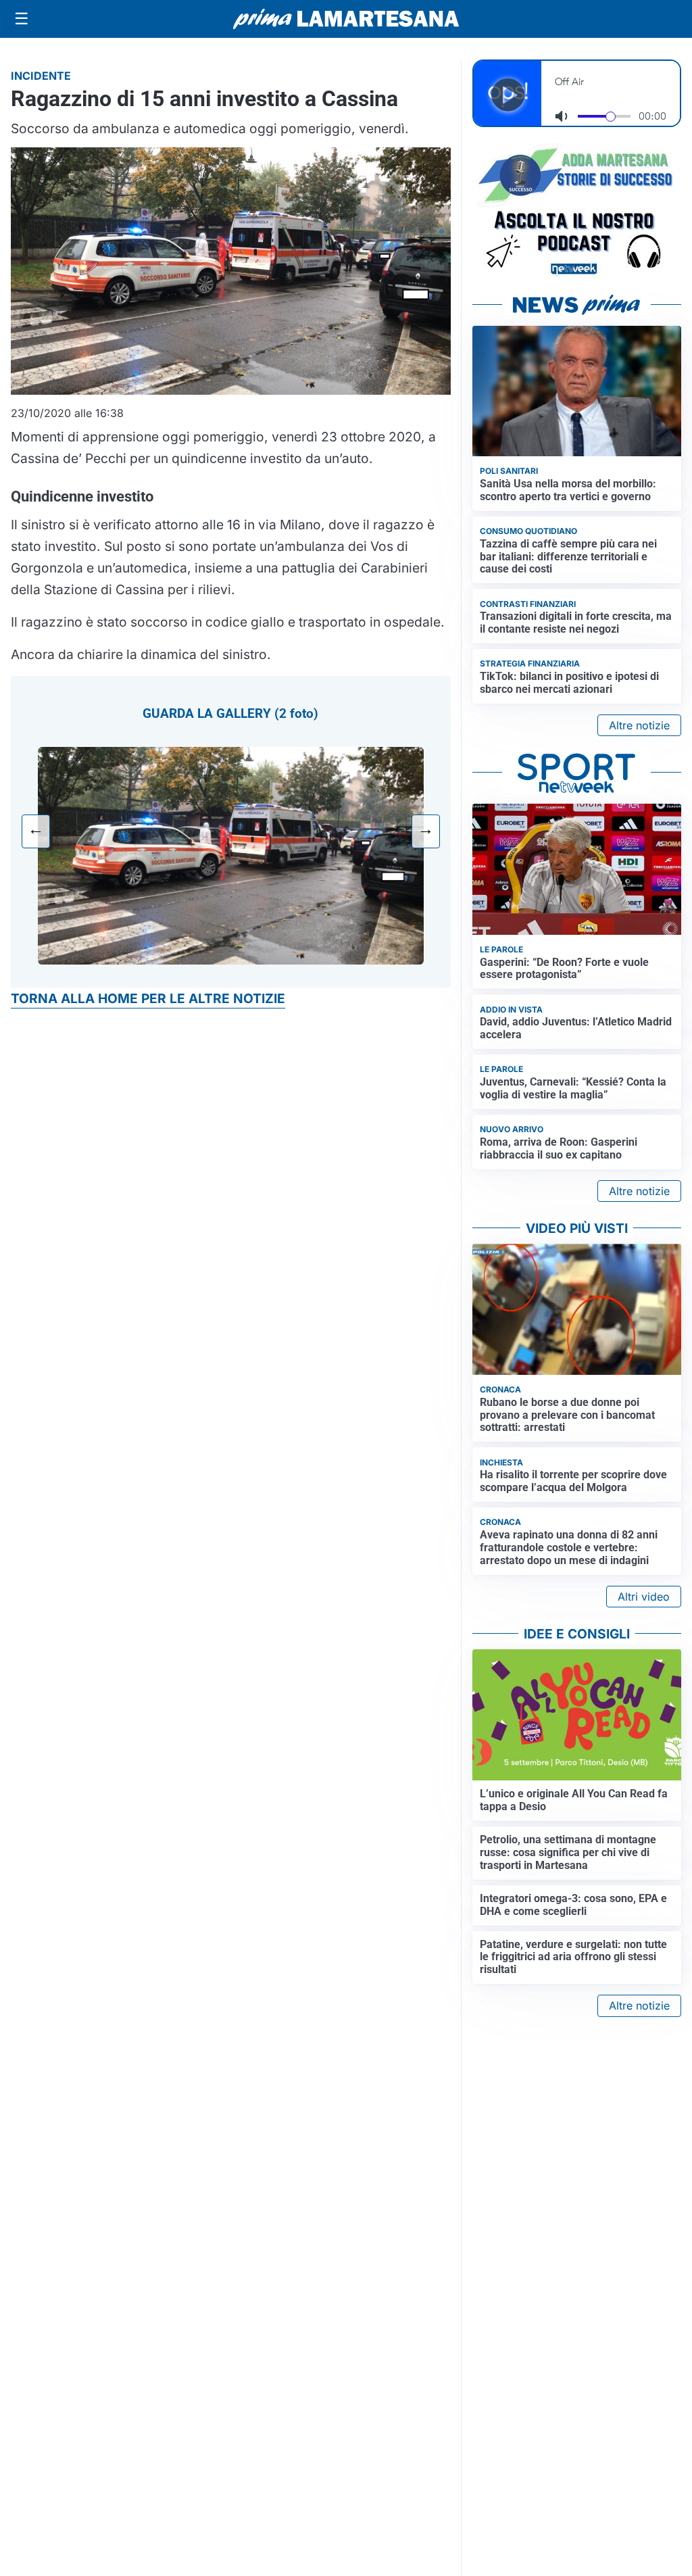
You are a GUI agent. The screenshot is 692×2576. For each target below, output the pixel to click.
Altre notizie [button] (639, 725)
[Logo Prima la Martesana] (346, 19)
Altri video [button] (644, 1597)
